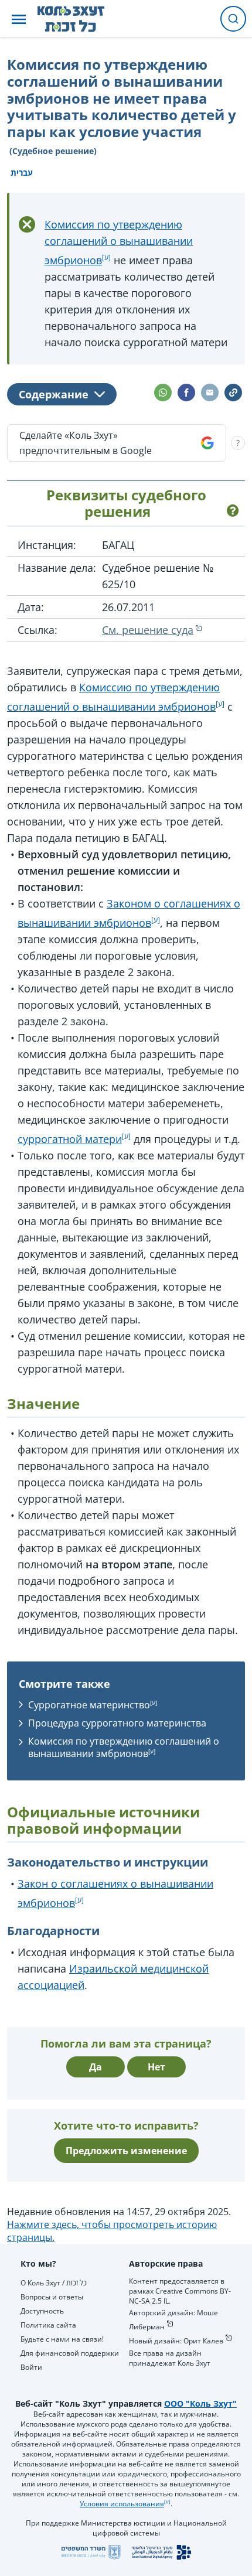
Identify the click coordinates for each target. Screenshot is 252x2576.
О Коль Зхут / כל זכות (54, 2283)
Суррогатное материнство (89, 1705)
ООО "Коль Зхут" (200, 2403)
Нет (156, 2067)
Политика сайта (48, 2325)
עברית (22, 173)
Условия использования (122, 2504)
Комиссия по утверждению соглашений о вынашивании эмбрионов (119, 242)
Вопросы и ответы (52, 2297)
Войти (31, 2367)
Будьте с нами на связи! (62, 2339)
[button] (19, 19)
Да (96, 2067)
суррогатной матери (70, 1139)
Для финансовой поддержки (70, 2353)
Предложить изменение (126, 2151)
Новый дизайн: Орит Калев (176, 2341)
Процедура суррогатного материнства (117, 1723)
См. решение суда (148, 630)
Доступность (42, 2311)
